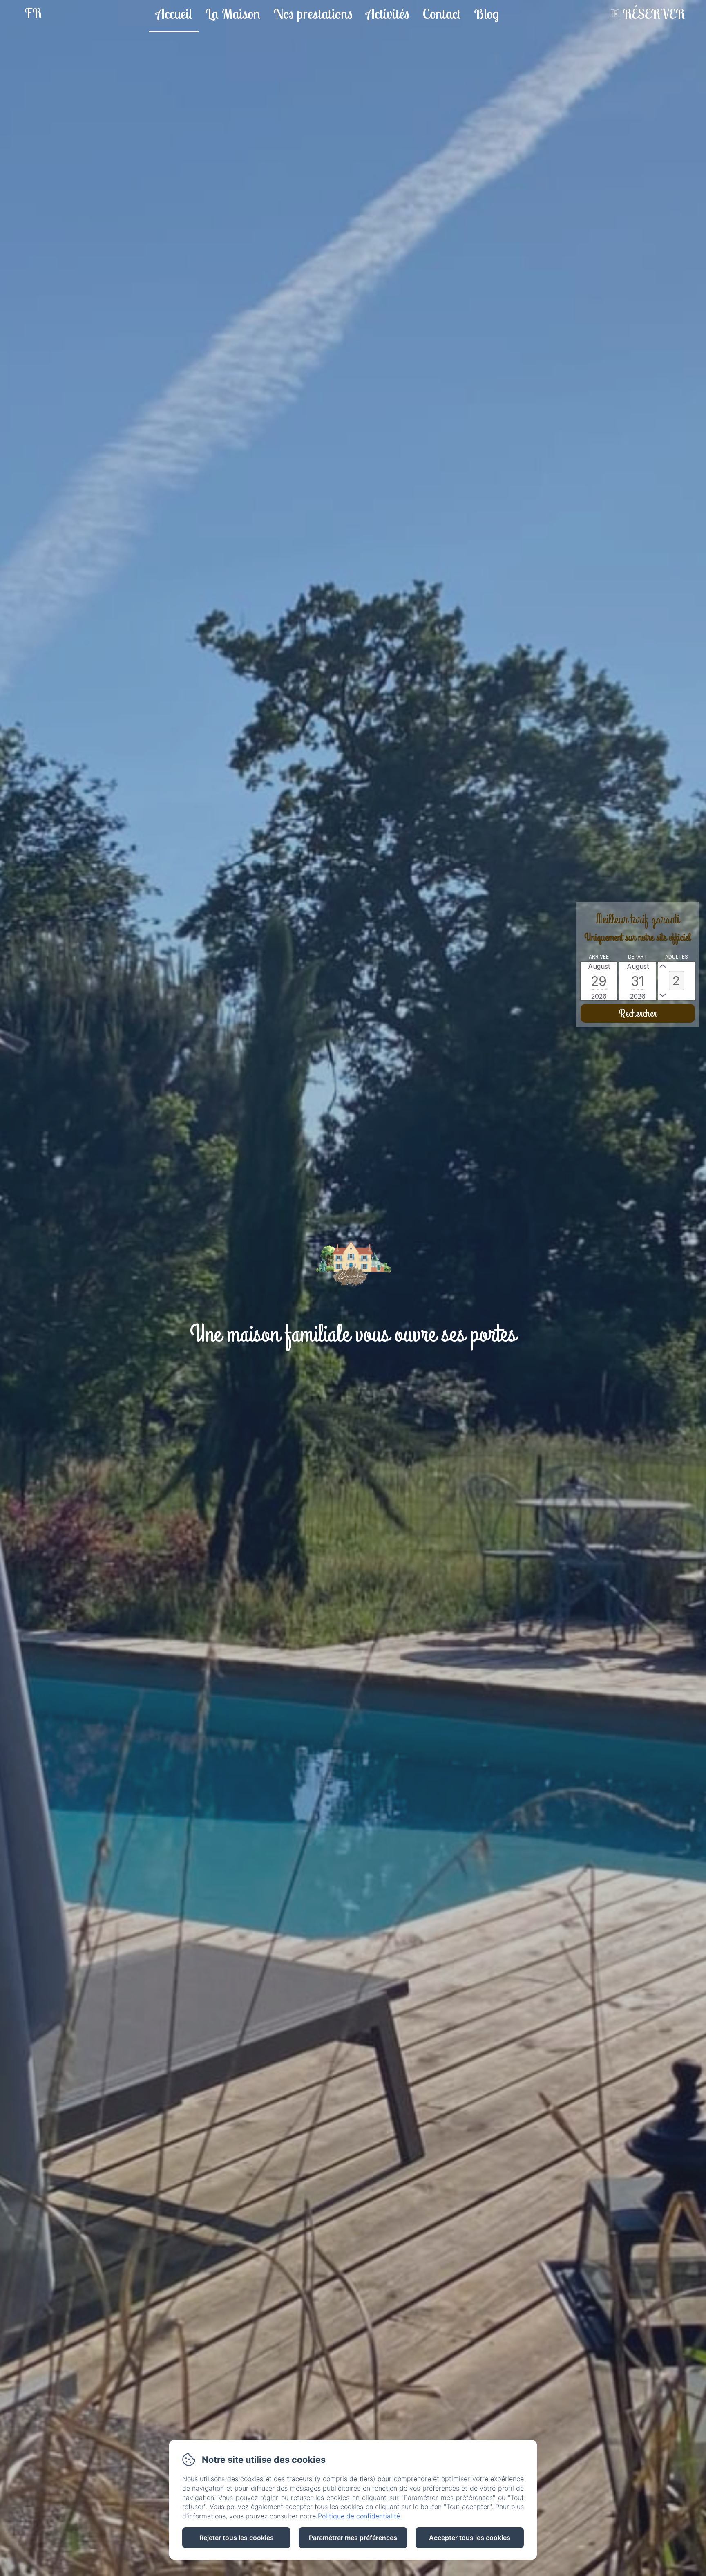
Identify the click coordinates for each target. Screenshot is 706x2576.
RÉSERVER (653, 14)
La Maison (233, 14)
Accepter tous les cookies (470, 2538)
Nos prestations (313, 14)
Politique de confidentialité (359, 2516)
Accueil (174, 14)
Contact (442, 14)
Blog (486, 14)
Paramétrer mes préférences (353, 2538)
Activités (388, 14)
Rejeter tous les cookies (237, 2538)
